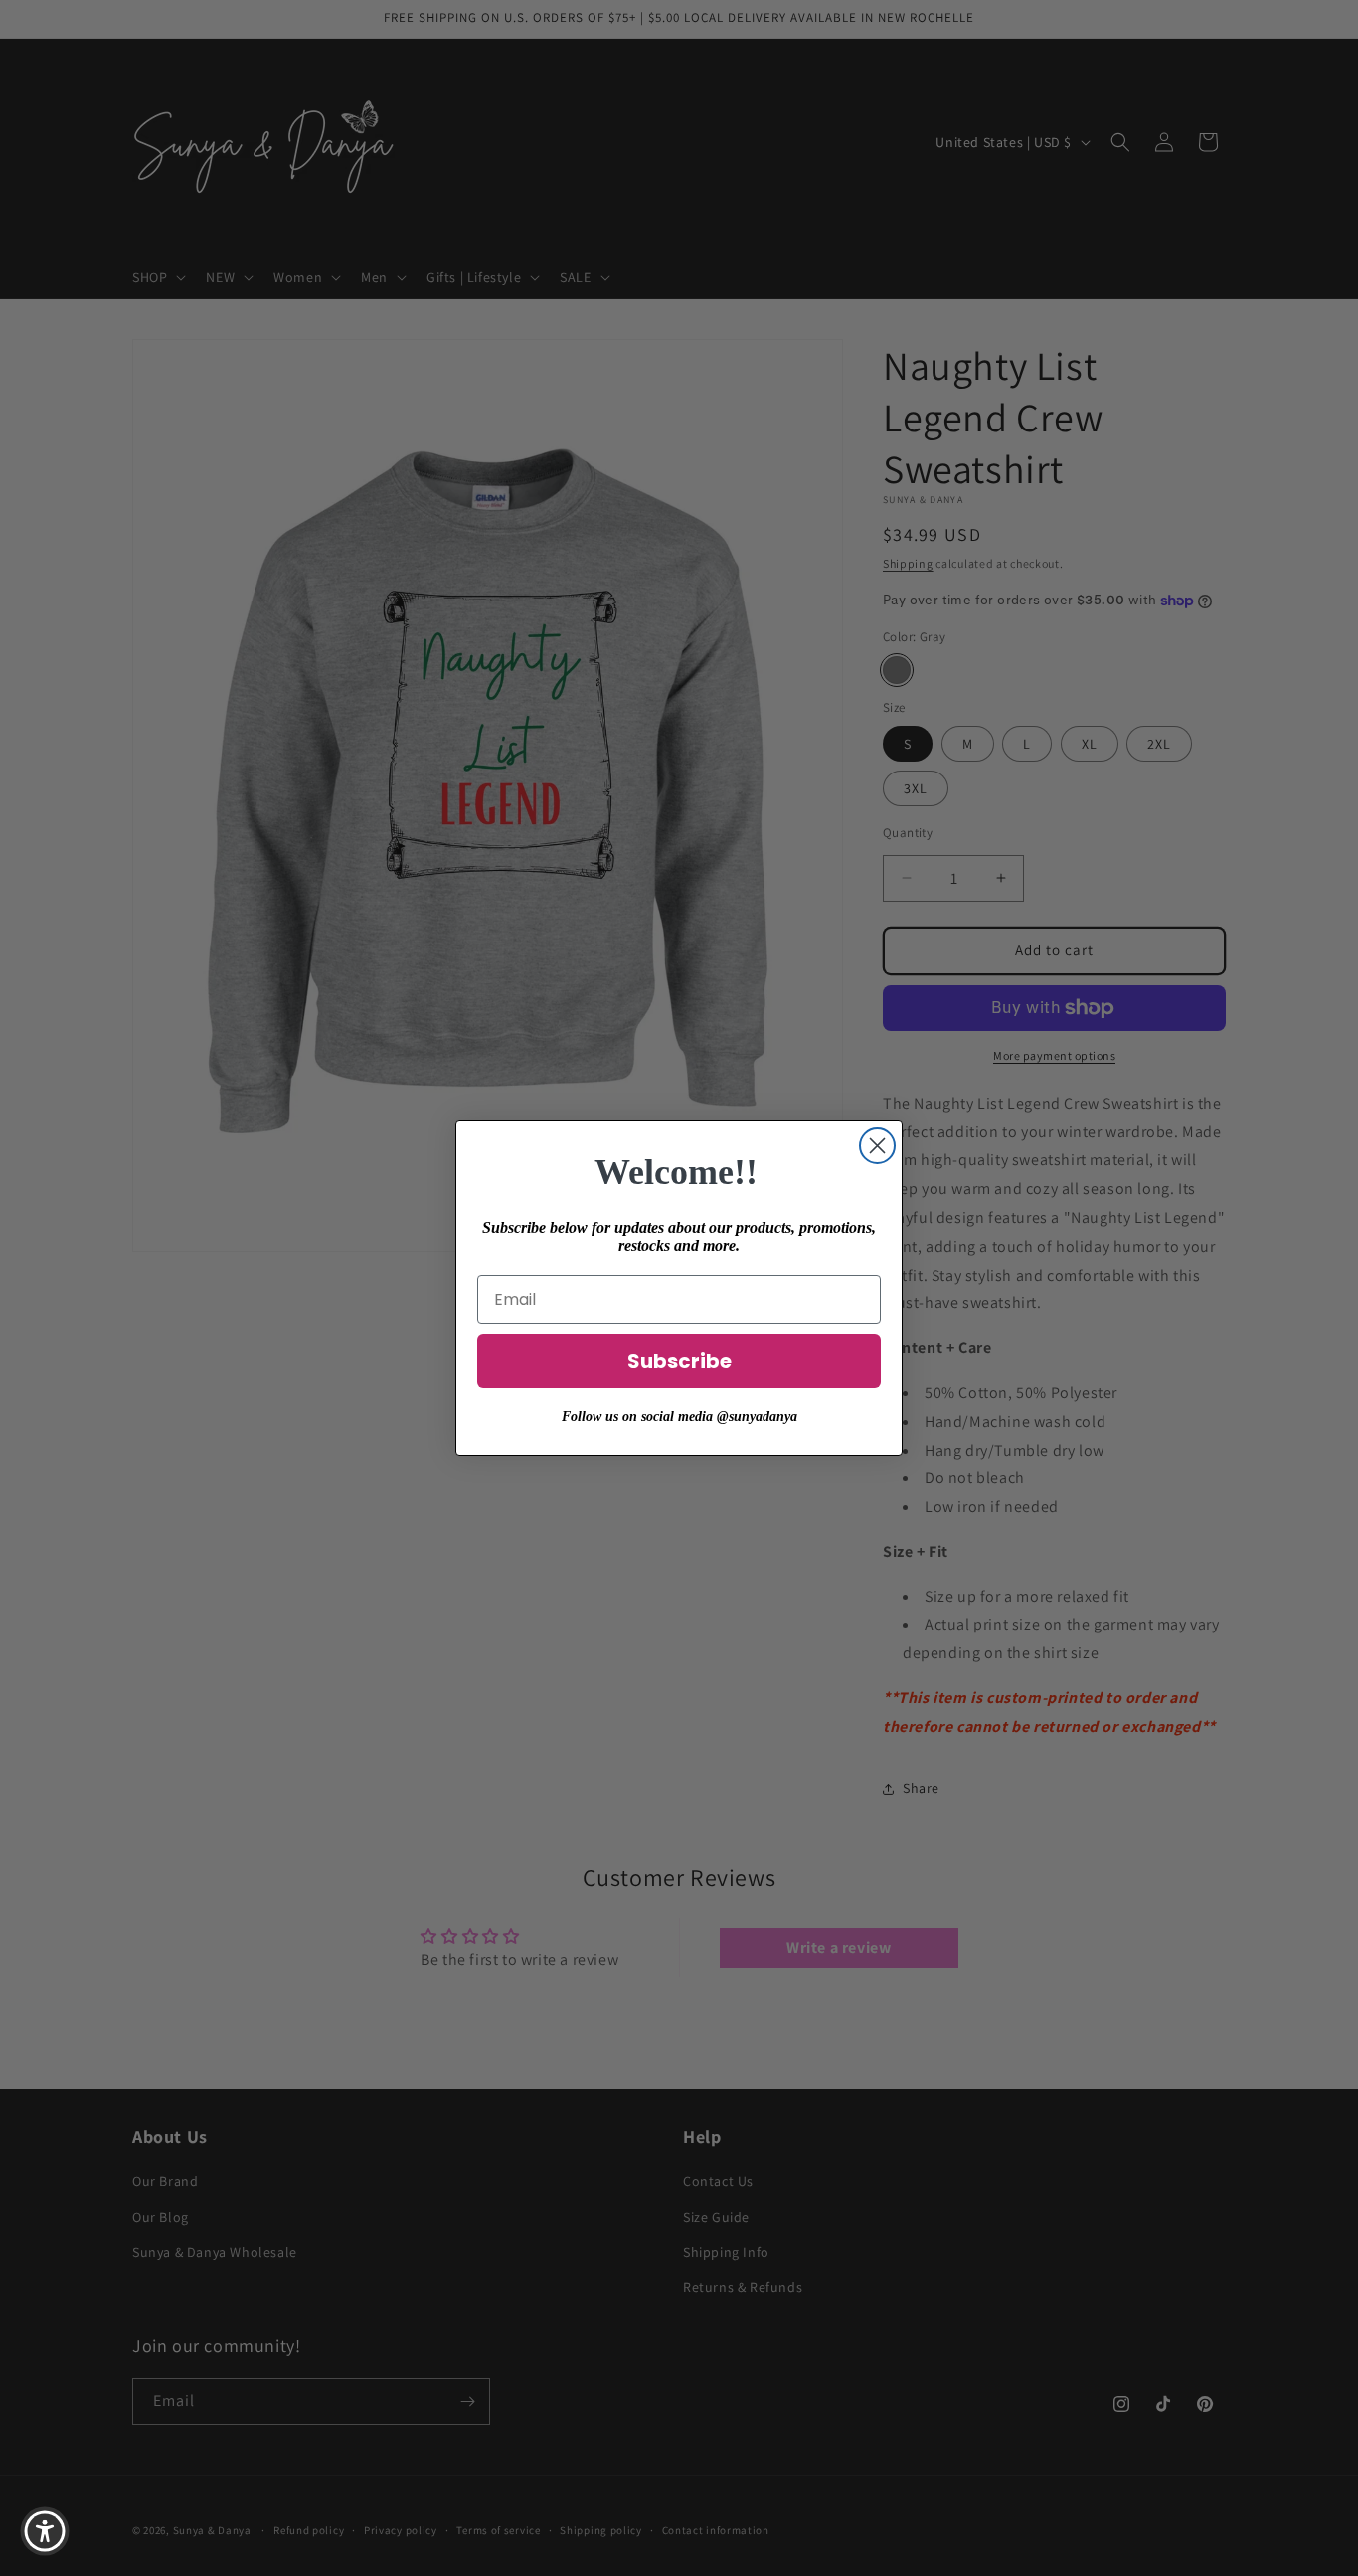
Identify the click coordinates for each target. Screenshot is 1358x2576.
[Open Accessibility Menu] (45, 2531)
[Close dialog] (877, 1146)
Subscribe (679, 1361)
